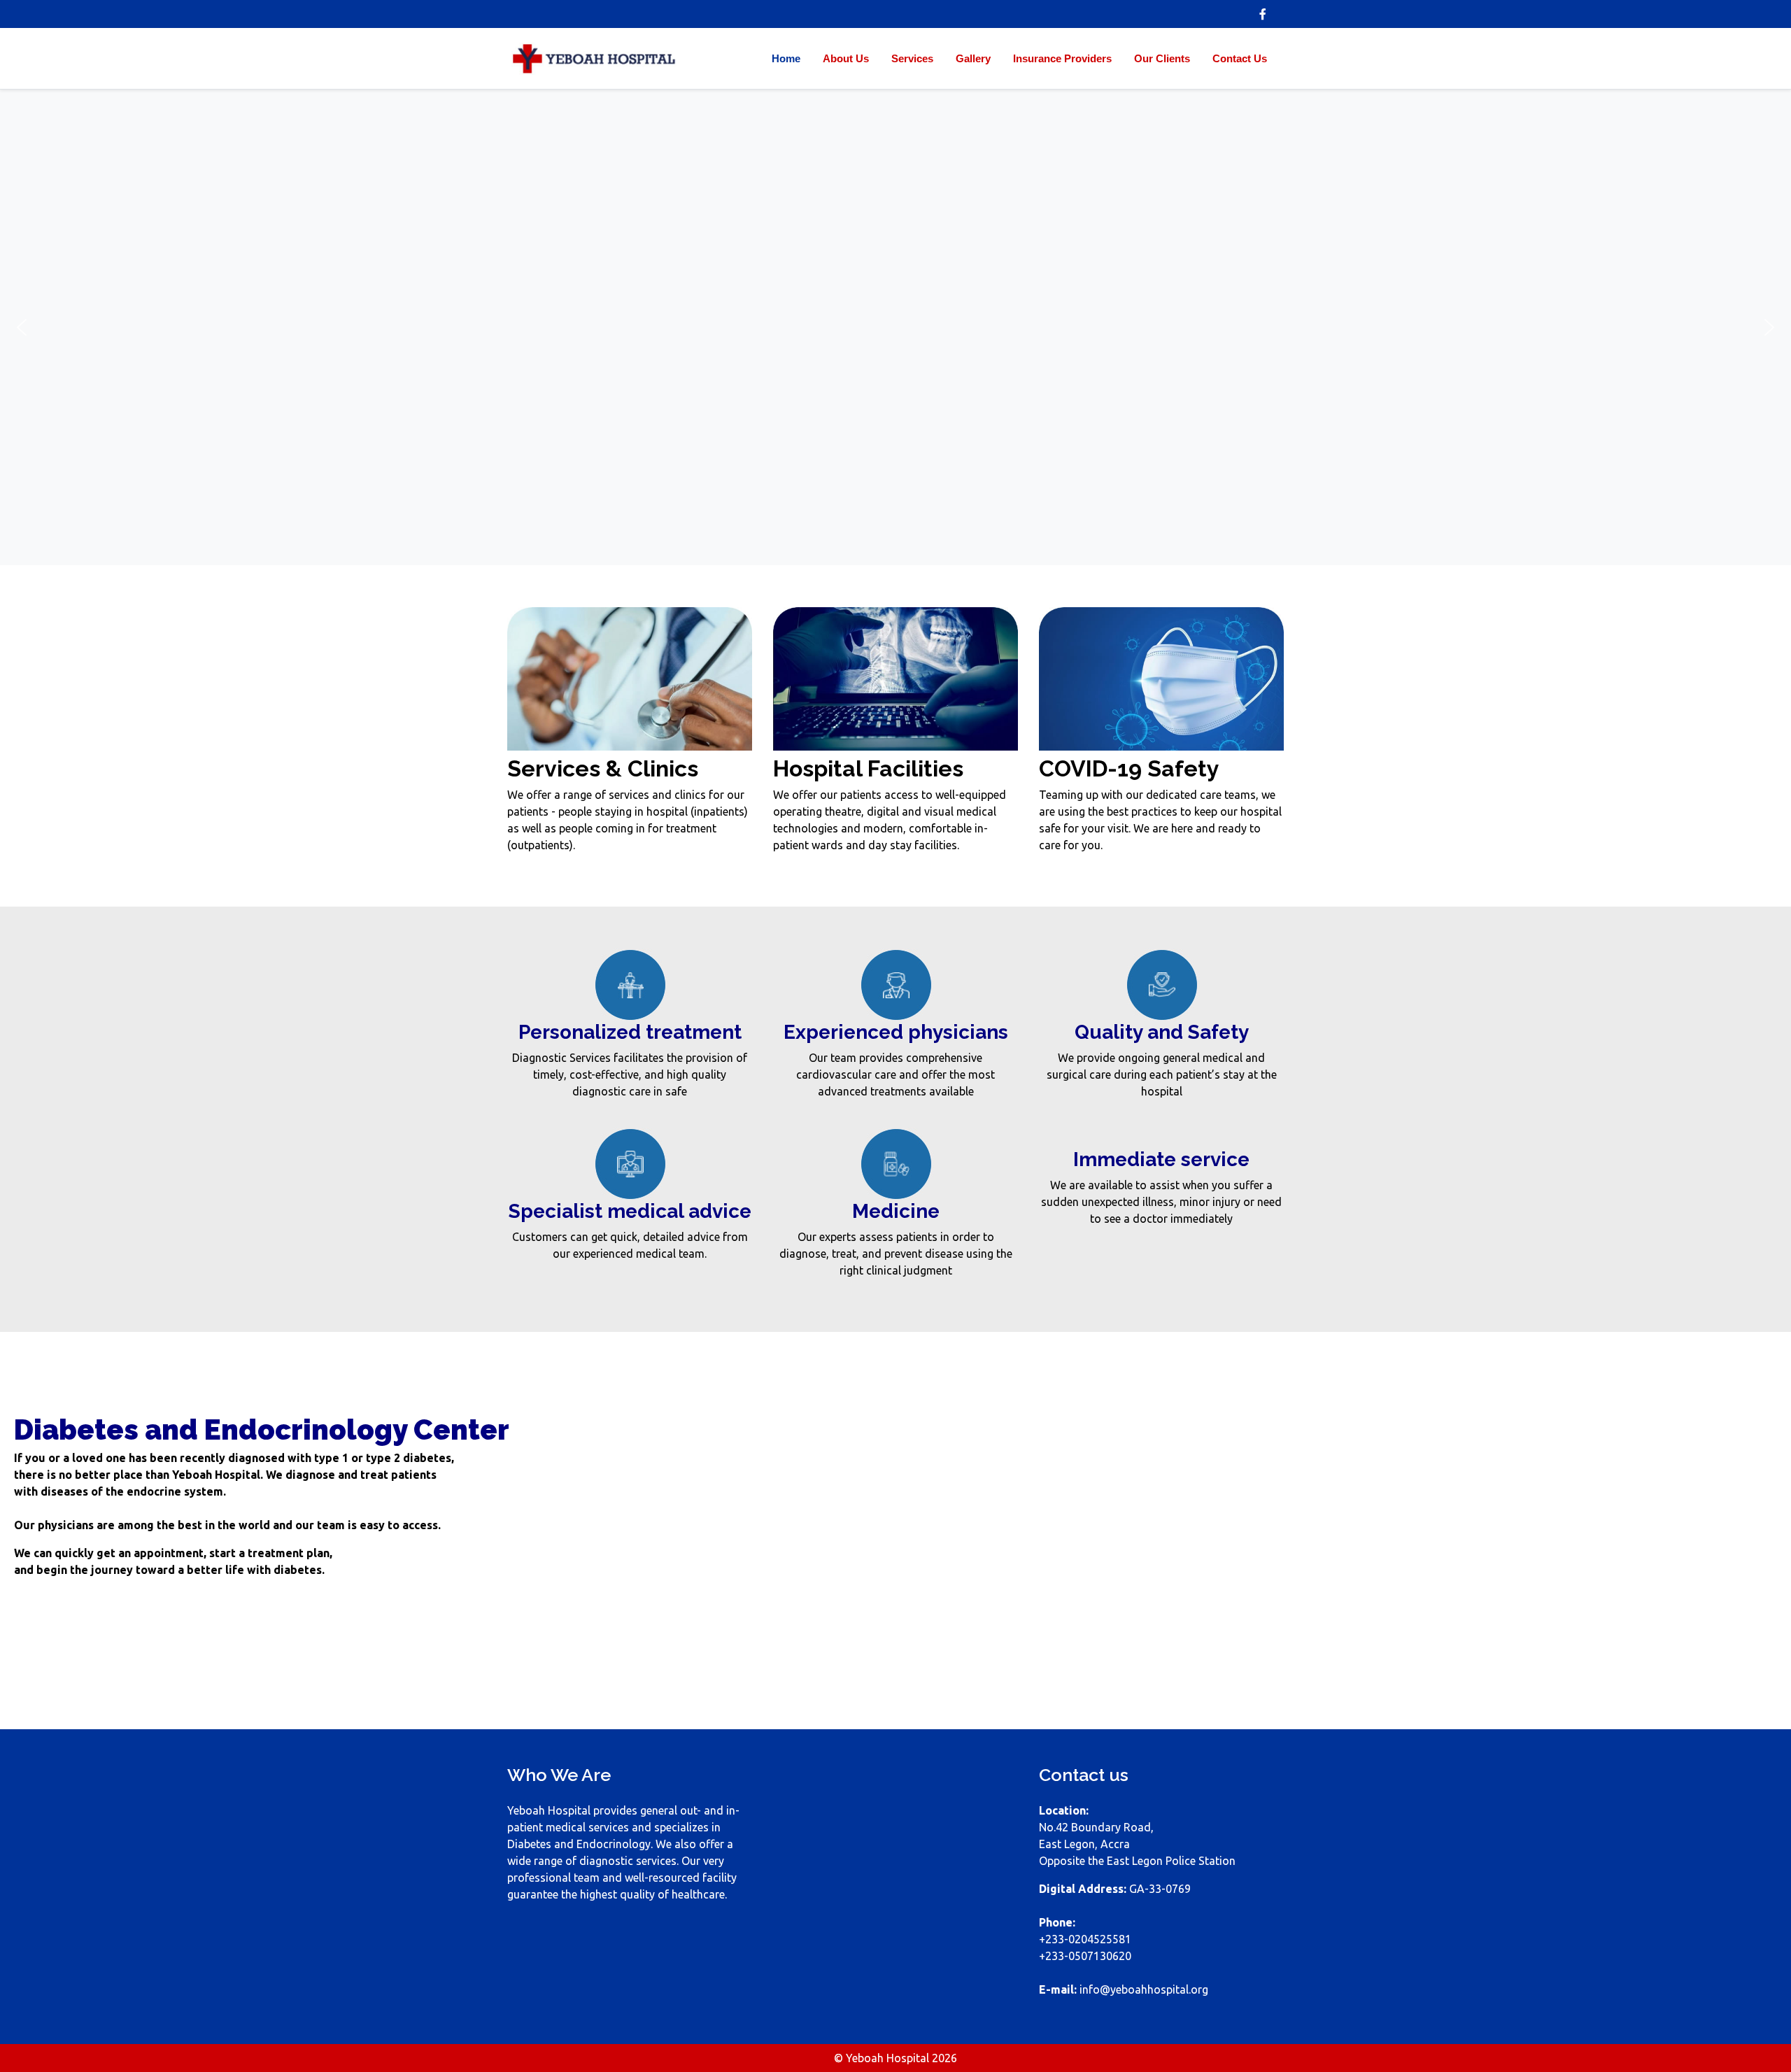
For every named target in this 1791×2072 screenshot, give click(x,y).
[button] (22, 327)
